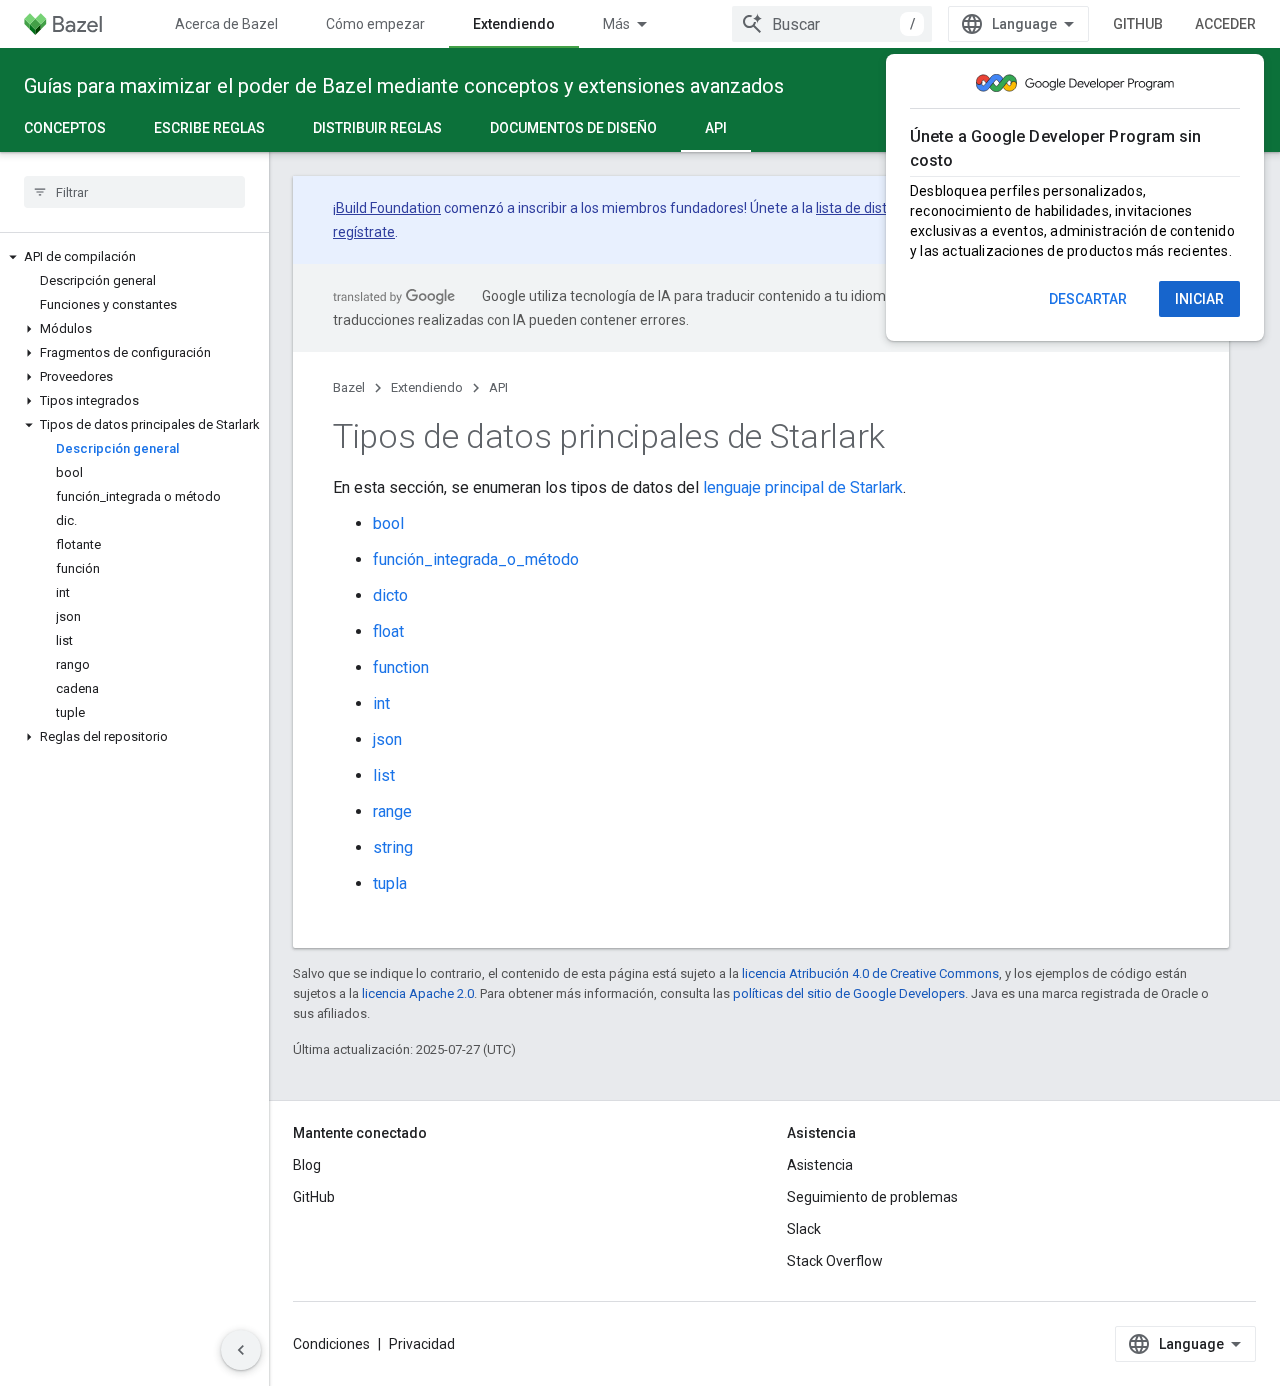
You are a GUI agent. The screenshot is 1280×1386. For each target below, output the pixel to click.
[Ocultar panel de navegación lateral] (241, 1350)
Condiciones (331, 1344)
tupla (390, 883)
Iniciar (1199, 299)
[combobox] (832, 24)
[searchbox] (134, 192)
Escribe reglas (209, 128)
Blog (307, 1165)
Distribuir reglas (377, 128)
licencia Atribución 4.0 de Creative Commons (870, 973)
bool (388, 523)
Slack (804, 1229)
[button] (134, 257)
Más (616, 24)
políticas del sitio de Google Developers (849, 993)
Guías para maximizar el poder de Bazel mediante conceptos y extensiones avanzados (404, 86)
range (392, 811)
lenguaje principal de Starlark (803, 487)
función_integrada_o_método (476, 559)
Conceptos (65, 128)
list (384, 775)
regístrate (364, 232)
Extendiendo (514, 24)
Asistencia (820, 1165)
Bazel (349, 387)
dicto (390, 595)
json (387, 739)
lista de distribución (876, 208)
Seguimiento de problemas (872, 1197)
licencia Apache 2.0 (418, 993)
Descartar (1088, 299)
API (716, 128)
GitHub (1138, 24)
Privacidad (422, 1344)
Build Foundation (388, 208)
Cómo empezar (375, 24)
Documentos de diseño (573, 128)
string (393, 847)
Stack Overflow (835, 1261)
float (388, 631)
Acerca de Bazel (226, 24)
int (381, 703)
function (401, 667)
